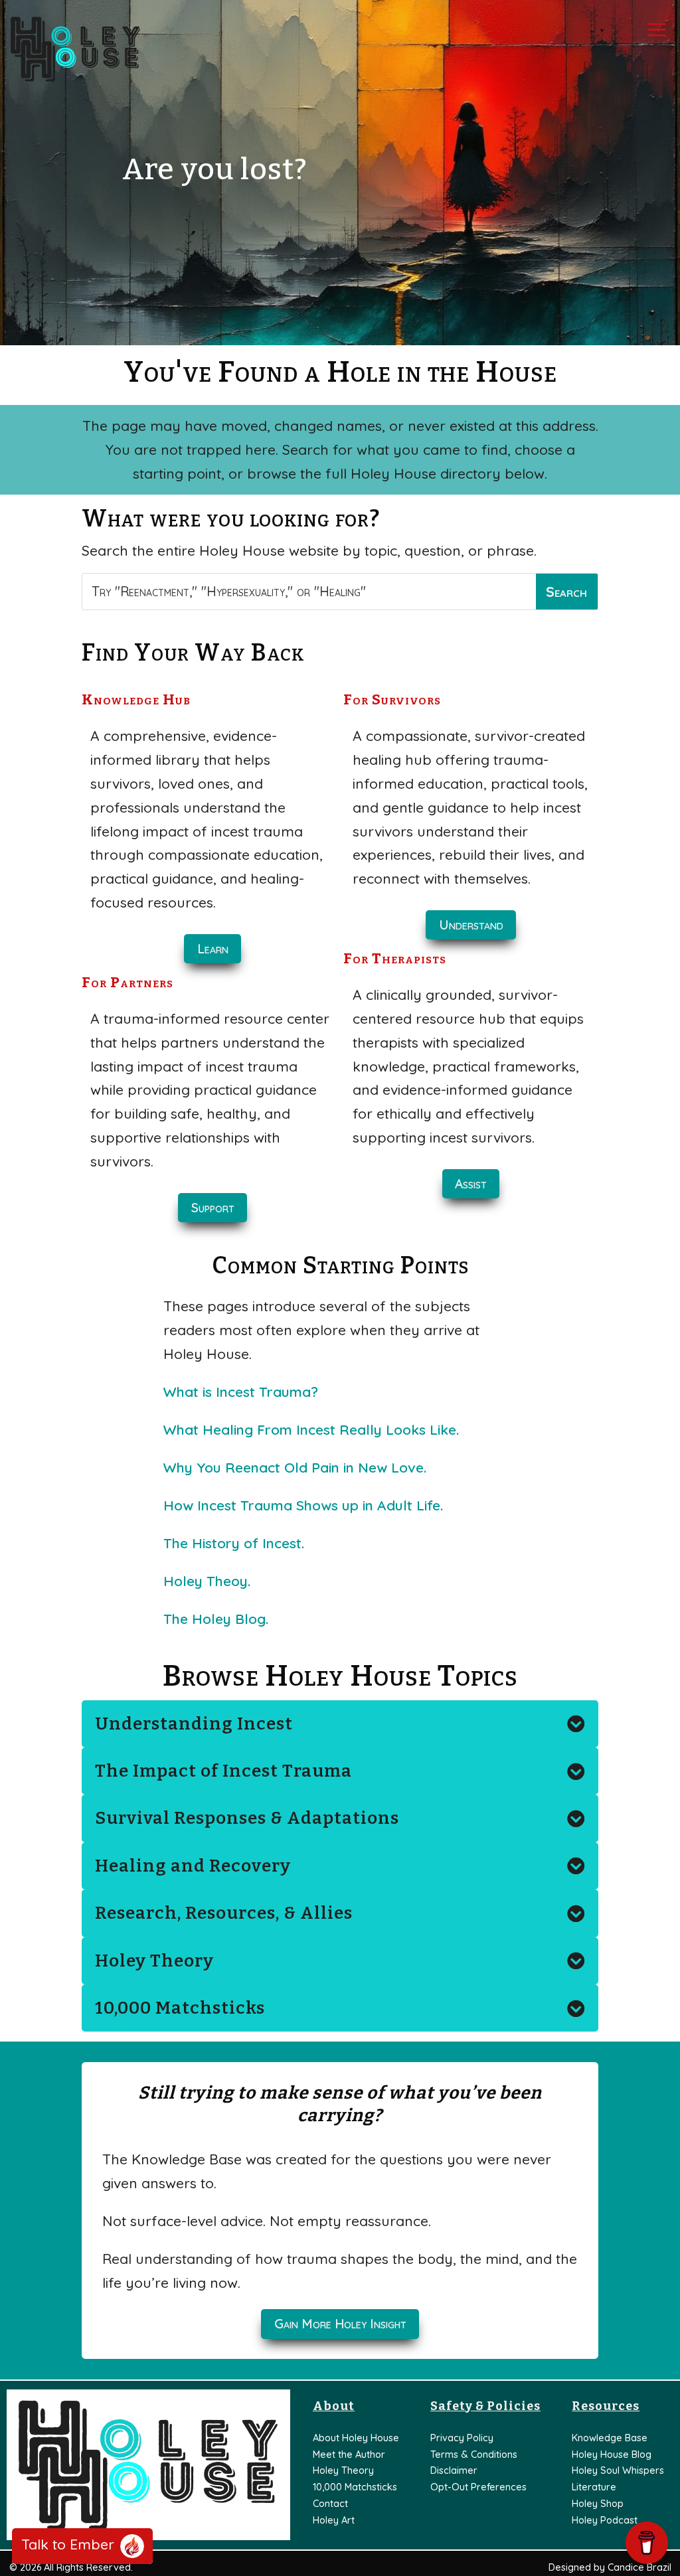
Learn (213, 949)
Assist (471, 1184)
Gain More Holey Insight (340, 2324)
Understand (471, 925)
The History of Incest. (234, 1543)
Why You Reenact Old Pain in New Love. (295, 1467)
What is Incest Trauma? (241, 1392)
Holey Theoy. (207, 1581)
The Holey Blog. (216, 1619)
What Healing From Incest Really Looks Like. (311, 1429)
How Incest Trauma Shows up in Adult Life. (303, 1505)
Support (213, 1208)
